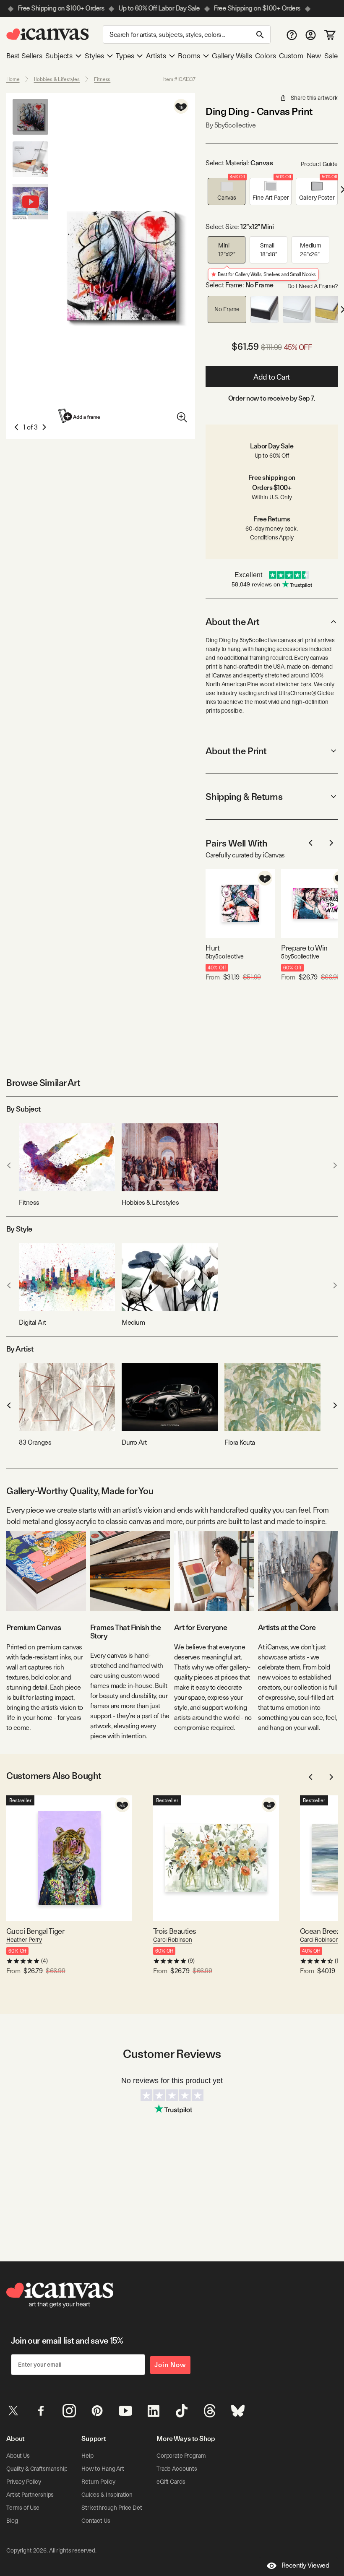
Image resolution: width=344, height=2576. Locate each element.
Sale (331, 56)
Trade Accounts (177, 2469)
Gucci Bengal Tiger (35, 1931)
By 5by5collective (231, 125)
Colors (265, 56)
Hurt (212, 948)
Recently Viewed (305, 2565)
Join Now (170, 2365)
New (314, 56)
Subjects (59, 56)
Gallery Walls (232, 56)
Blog (12, 2521)
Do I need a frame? (313, 286)
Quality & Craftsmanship (37, 2469)
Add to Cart (272, 377)
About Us (18, 2456)
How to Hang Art (103, 2469)
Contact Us (96, 2521)
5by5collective (224, 956)
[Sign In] (311, 35)
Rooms (189, 56)
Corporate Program (181, 2456)
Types (125, 56)
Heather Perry (24, 1940)
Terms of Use (23, 2508)
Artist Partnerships (30, 2495)
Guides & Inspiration (107, 2495)
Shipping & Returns (244, 797)
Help (87, 2456)
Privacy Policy (24, 2482)
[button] (227, 191)
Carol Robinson (173, 1940)
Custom (291, 56)
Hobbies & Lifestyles (57, 79)
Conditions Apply (272, 537)
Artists (156, 56)
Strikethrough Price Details (116, 2508)
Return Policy (98, 2482)
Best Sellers (24, 56)
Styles (94, 56)
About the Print (236, 751)
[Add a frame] (80, 416)
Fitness (102, 79)
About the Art (232, 622)
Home (13, 79)
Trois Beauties (175, 1931)
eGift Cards (171, 2482)
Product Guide (319, 164)
